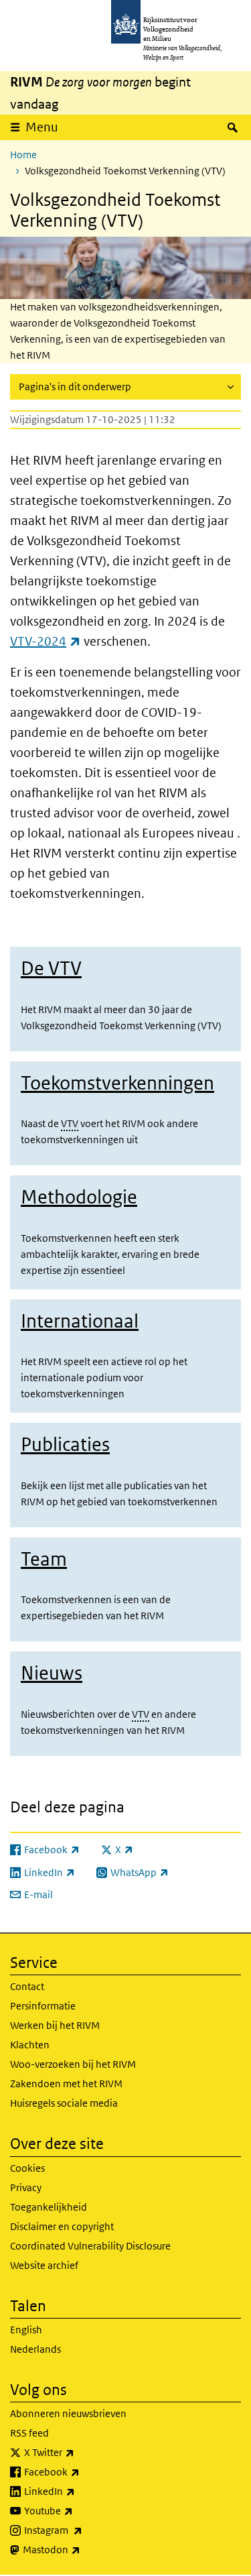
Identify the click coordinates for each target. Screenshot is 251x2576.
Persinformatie (43, 2006)
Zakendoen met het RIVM (66, 2084)
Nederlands (35, 2349)
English (26, 2330)
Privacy (26, 2187)
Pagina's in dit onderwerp (75, 387)
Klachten (30, 2045)
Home (23, 155)
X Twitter (79, 2452)
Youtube (78, 2510)
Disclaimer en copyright (62, 2226)
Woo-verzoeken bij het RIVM (73, 2064)
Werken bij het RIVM (55, 2025)
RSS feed (29, 2433)
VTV (70, 1123)
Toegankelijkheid (49, 2207)
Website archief (44, 2265)
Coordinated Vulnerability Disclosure (90, 2246)
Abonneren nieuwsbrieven (68, 2413)
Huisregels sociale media (64, 2103)
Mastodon (81, 2549)
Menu (42, 127)
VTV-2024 (46, 641)
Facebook (81, 2471)
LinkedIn (79, 2491)
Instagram (83, 2530)
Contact (27, 1986)
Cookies (27, 2168)
